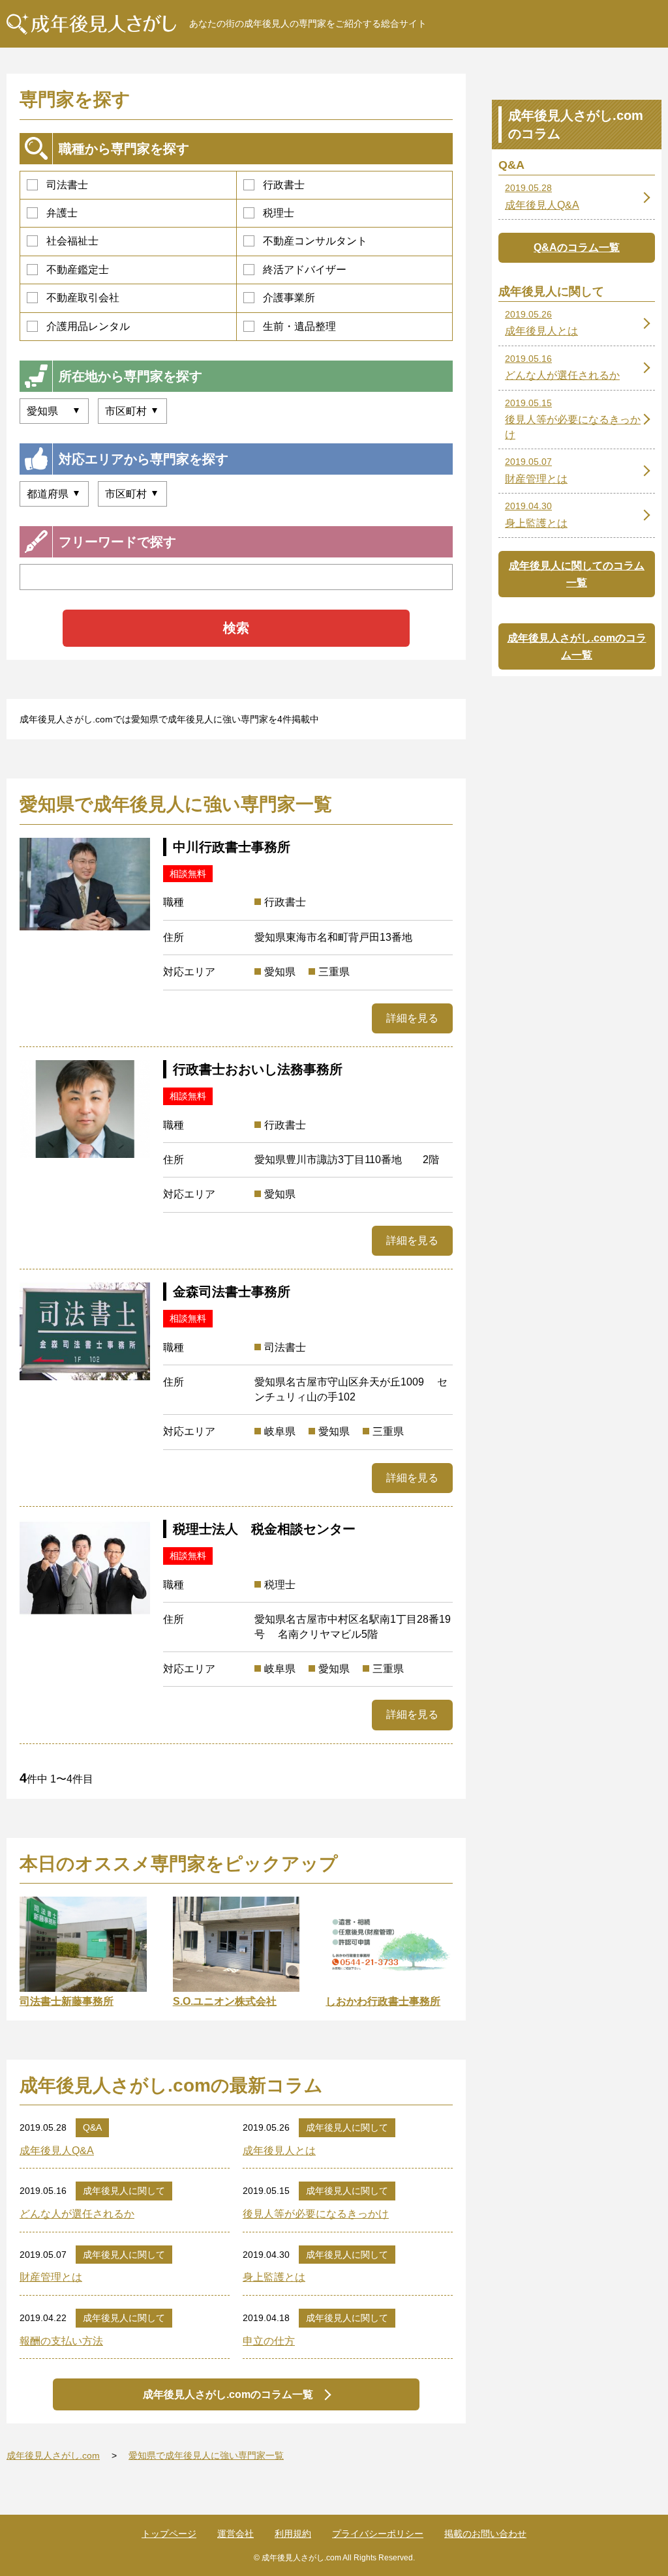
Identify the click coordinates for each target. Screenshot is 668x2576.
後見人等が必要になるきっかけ (316, 2214)
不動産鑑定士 (78, 270)
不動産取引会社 (83, 298)
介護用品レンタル (88, 326)
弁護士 (62, 213)
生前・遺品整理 (299, 326)
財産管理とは (51, 2277)
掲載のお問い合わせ (485, 2534)
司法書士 (67, 185)
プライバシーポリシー (378, 2534)
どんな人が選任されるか (77, 2214)
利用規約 (293, 2534)
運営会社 (235, 2534)
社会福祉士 (72, 241)
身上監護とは (274, 2277)
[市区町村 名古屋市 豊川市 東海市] (132, 411)
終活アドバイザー (305, 270)
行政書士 (284, 185)
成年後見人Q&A (57, 2151)
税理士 (279, 213)
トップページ (169, 2534)
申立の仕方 (269, 2341)
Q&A (92, 2127)
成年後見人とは (279, 2151)
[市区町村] (132, 494)
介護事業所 (289, 298)
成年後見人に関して (347, 2127)
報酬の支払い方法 (61, 2341)
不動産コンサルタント (315, 241)
